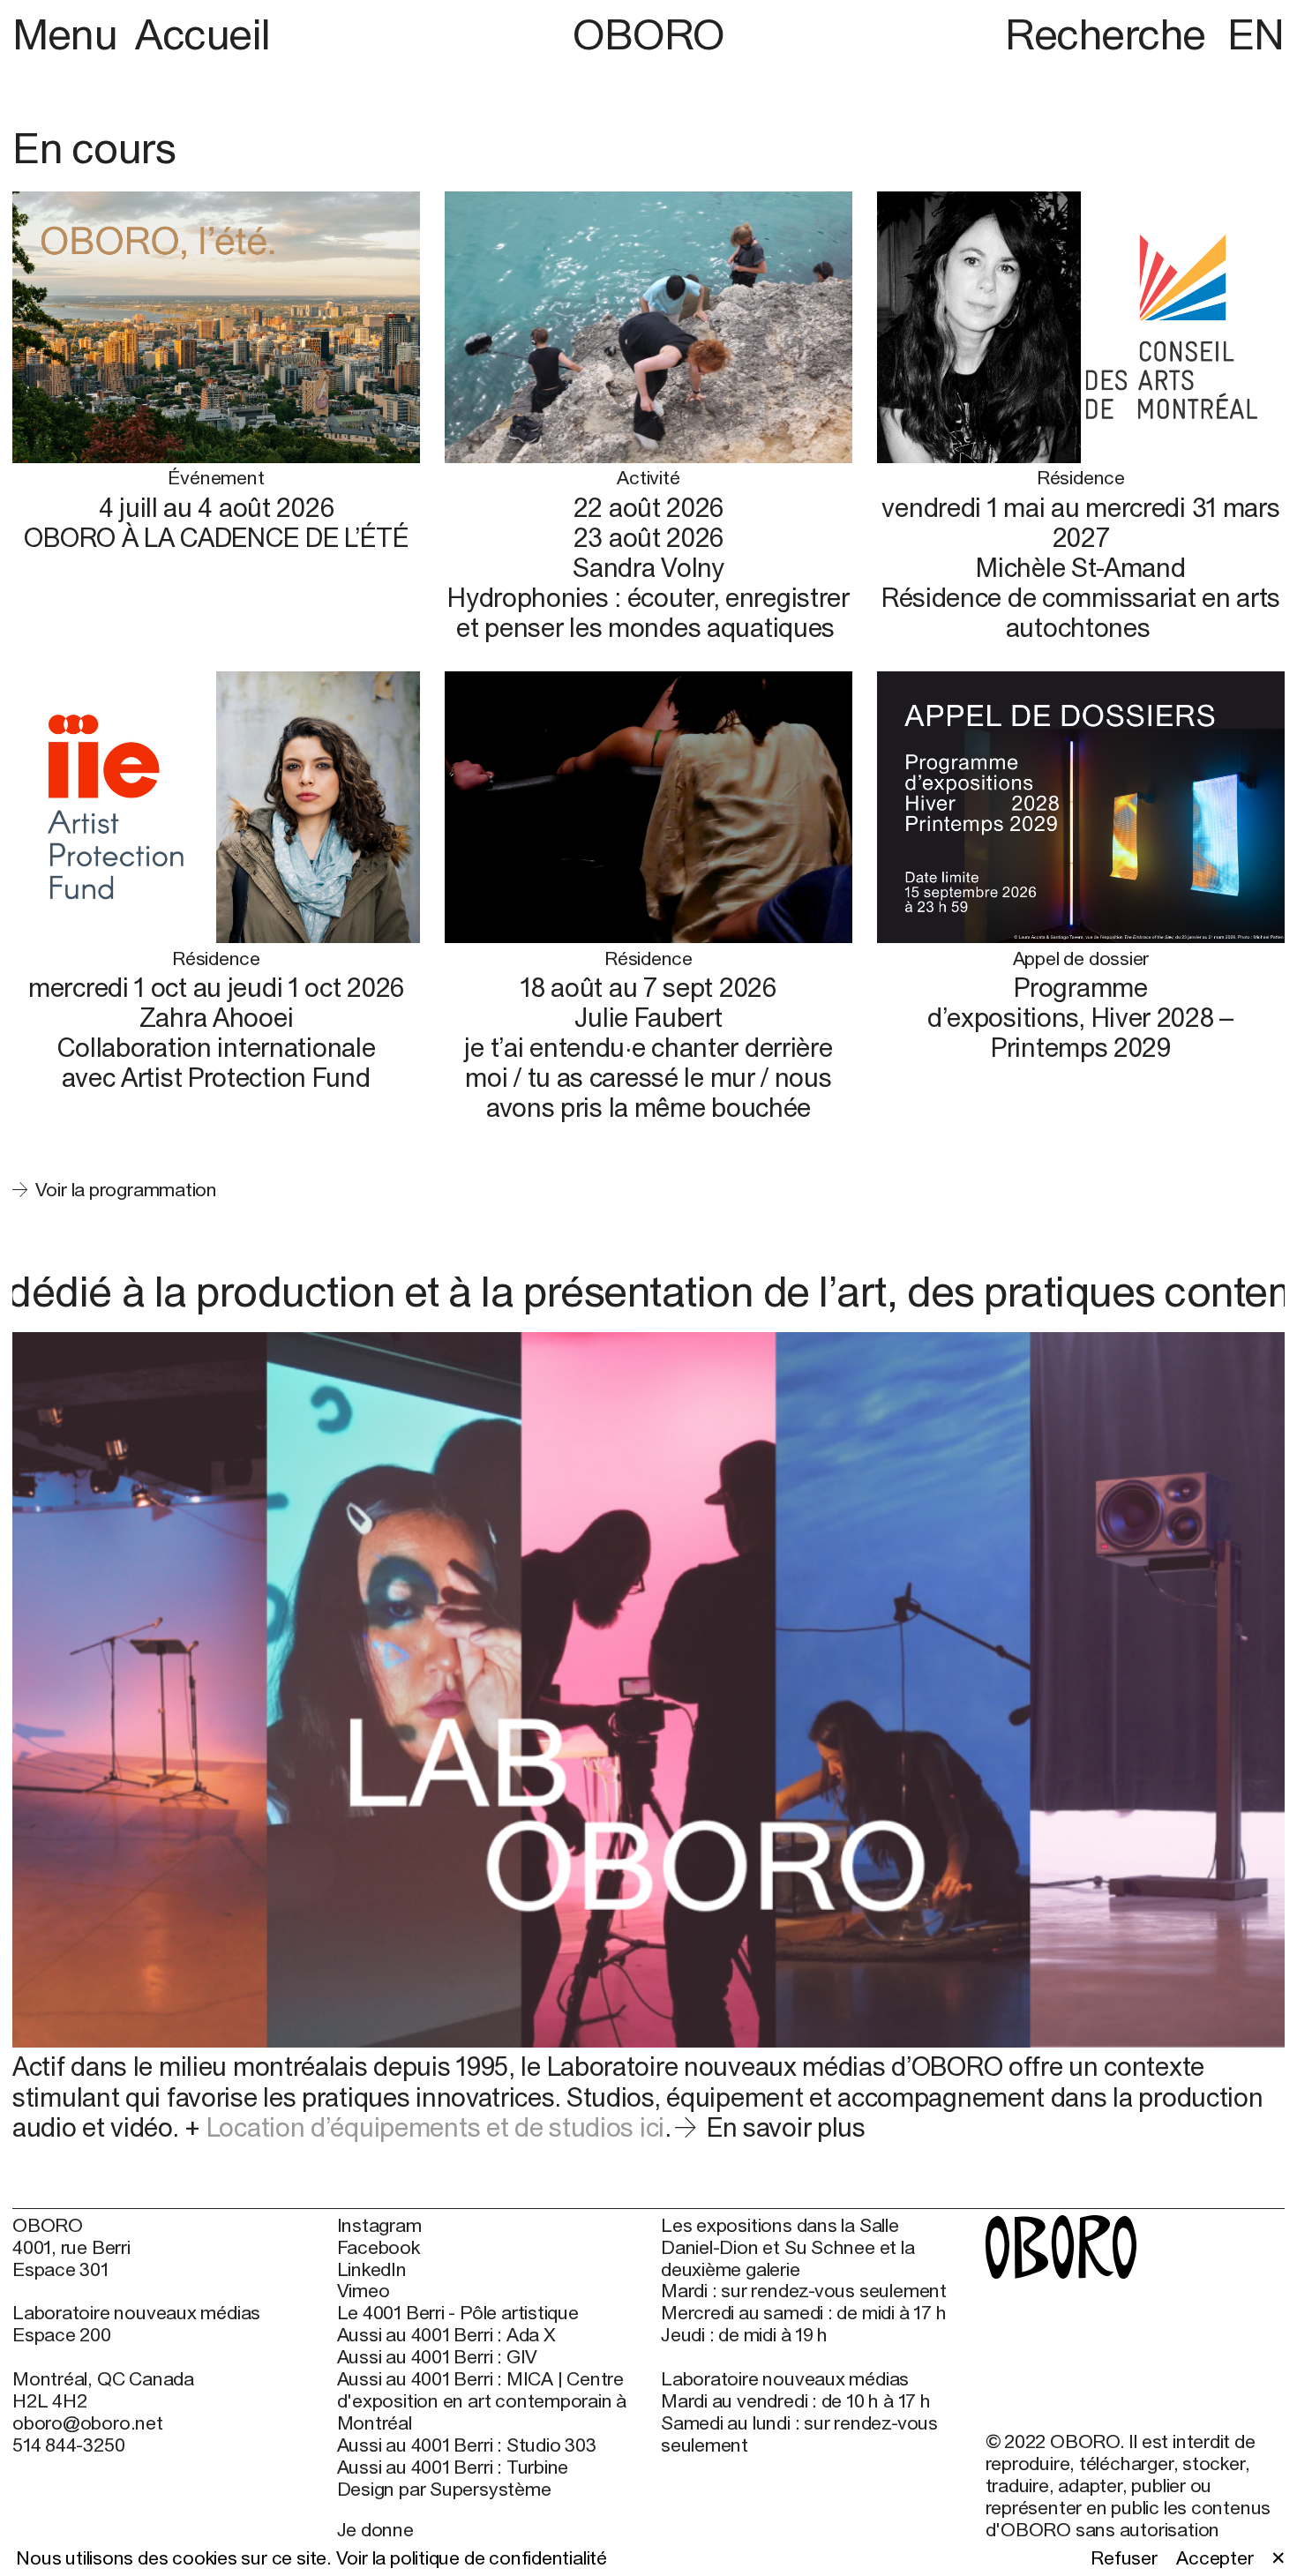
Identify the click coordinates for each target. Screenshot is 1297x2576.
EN (1256, 34)
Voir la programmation (126, 1190)
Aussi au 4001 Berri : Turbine (453, 2467)
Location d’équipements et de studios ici (435, 2127)
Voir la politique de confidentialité (472, 2558)
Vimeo (364, 2291)
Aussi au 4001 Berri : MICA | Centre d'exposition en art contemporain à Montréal (482, 2401)
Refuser (1124, 2558)
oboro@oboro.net (88, 2423)
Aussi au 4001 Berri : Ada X (446, 2335)
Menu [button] (70, 34)
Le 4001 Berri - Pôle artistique (458, 2313)
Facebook (379, 2248)
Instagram (379, 2226)
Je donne (375, 2530)
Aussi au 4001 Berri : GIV (438, 2357)
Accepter (1215, 2558)
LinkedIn (372, 2270)
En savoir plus (786, 2127)
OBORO (648, 34)
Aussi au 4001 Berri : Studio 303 (467, 2445)
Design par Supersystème (444, 2490)
